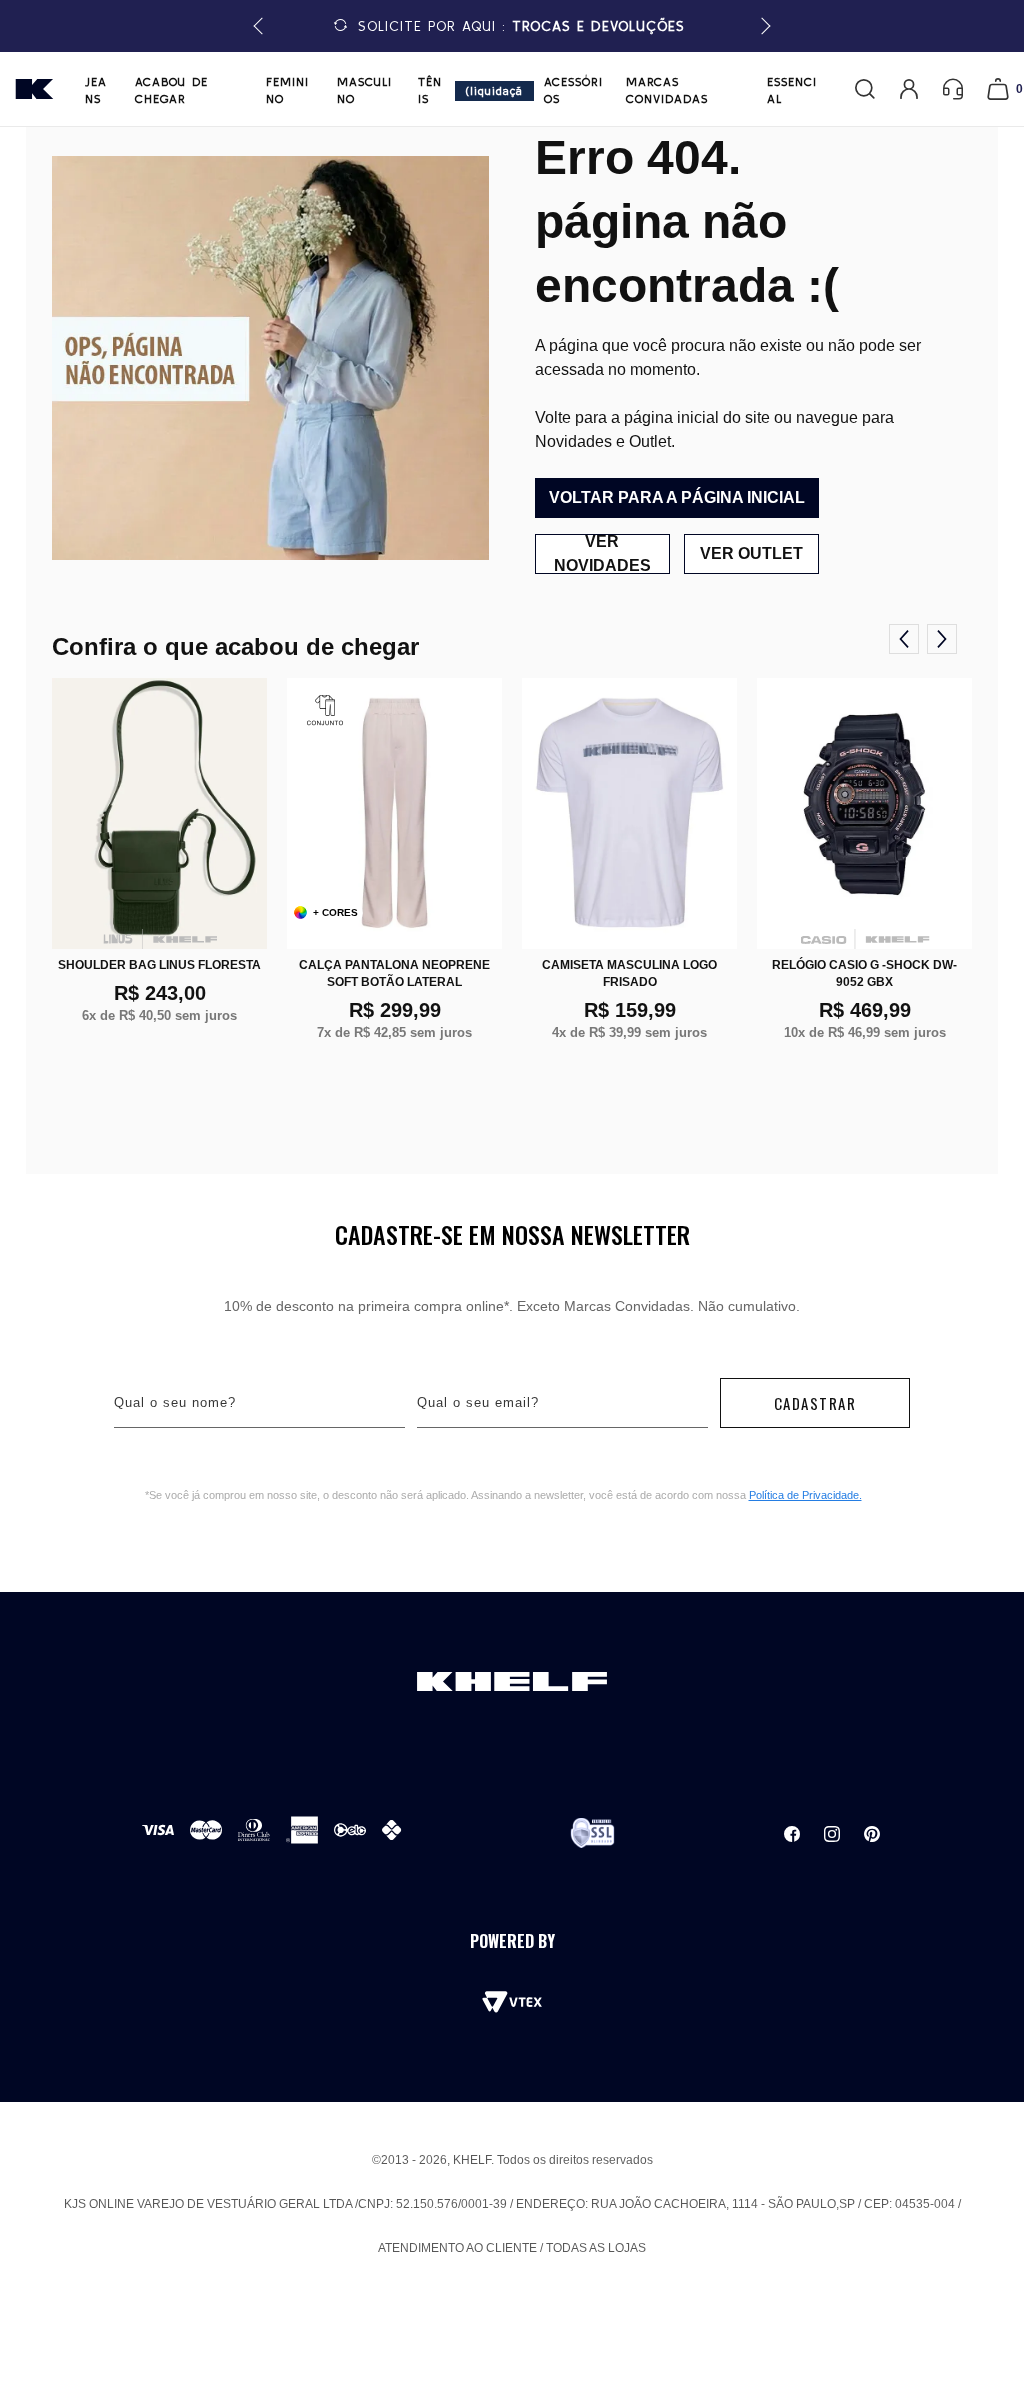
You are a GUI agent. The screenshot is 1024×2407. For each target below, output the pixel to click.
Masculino (364, 90)
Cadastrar (815, 1403)
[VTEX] (512, 2002)
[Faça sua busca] (865, 89)
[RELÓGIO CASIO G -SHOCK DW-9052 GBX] (864, 813)
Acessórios (573, 90)
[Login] (909, 89)
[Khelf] (34, 89)
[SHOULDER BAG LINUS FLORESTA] (159, 813)
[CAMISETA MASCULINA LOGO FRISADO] (629, 813)
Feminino (287, 90)
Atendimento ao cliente (457, 2248)
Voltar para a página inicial (677, 497)
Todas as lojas (596, 2248)
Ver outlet (751, 553)
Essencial (792, 90)
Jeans (96, 90)
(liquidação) (494, 92)
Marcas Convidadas (667, 90)
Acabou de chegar (171, 90)
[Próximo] (942, 639)
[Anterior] (904, 639)
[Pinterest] (872, 1834)
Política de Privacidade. (805, 1495)
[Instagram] (832, 1834)
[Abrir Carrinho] (998, 89)
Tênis (430, 90)
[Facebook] (792, 1834)
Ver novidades (602, 554)
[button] (762, 26)
